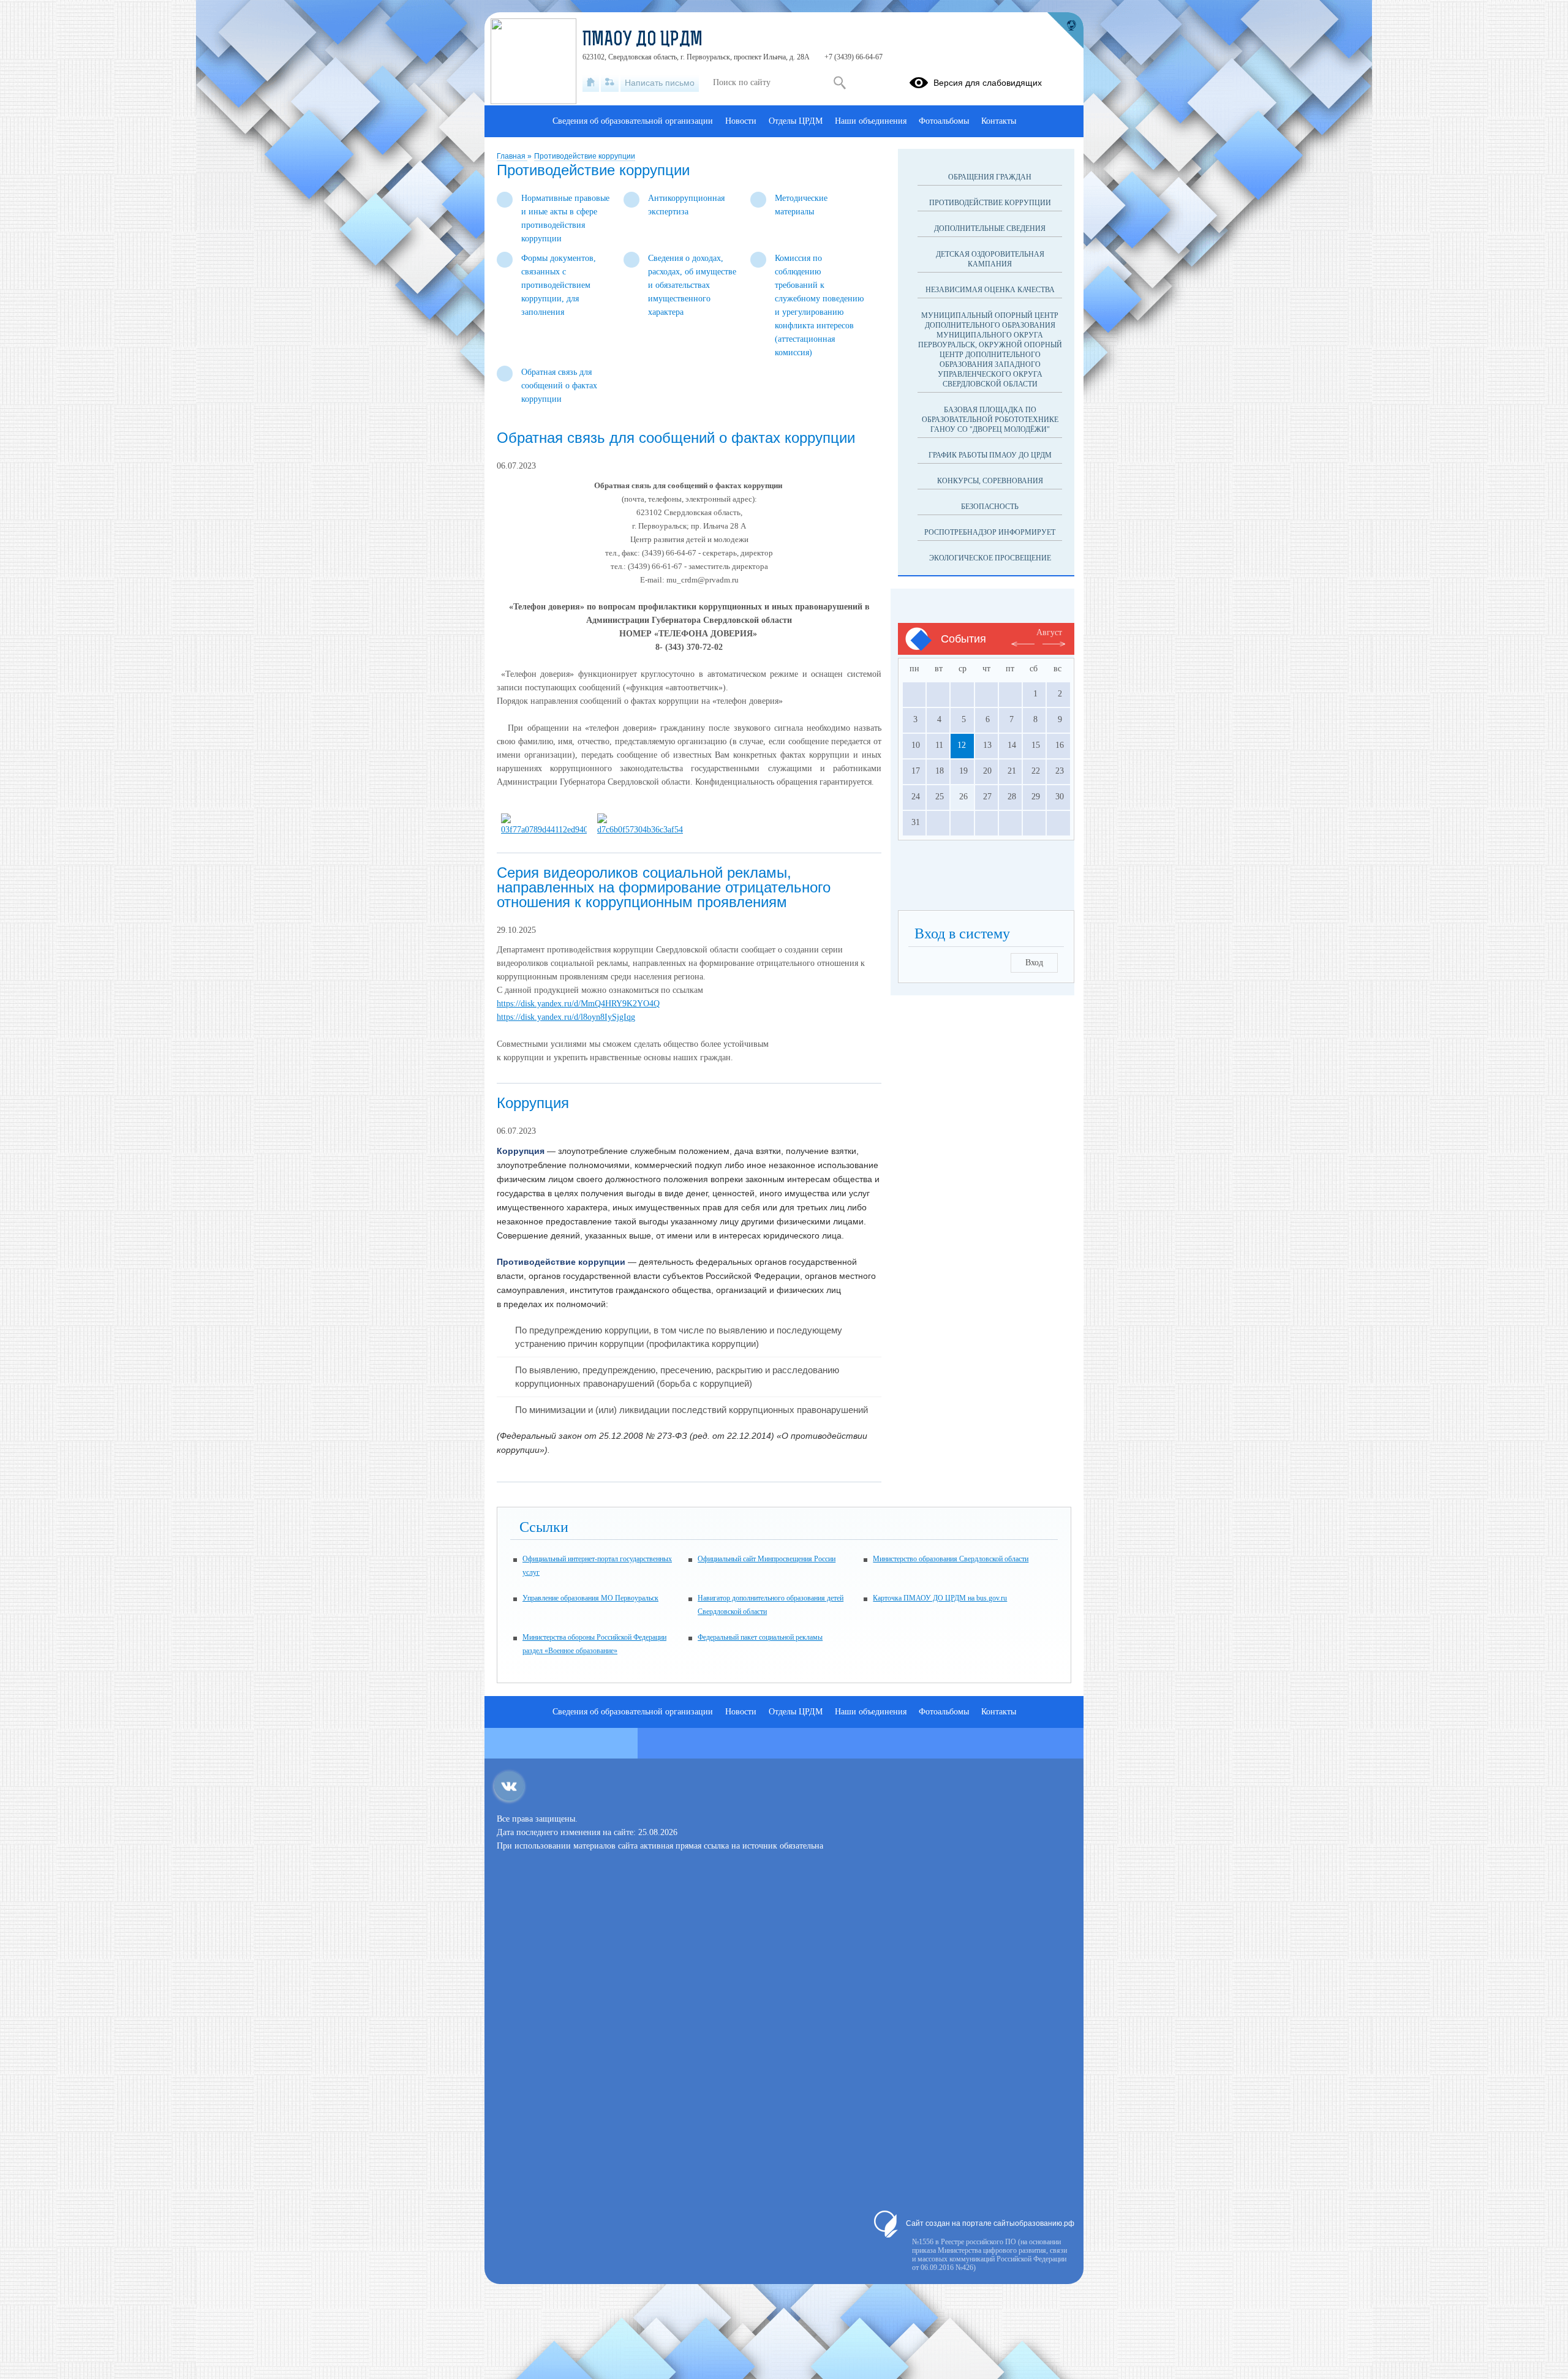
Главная (512, 156)
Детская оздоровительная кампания (990, 259)
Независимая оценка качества (990, 290)
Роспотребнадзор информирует (990, 532)
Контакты (999, 121)
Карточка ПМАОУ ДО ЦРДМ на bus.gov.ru (940, 1598)
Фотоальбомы (944, 121)
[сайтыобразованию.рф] (1065, 31)
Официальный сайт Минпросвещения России (767, 1559)
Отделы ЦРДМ (796, 121)
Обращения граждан (990, 177)
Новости (741, 121)
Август (1049, 632)
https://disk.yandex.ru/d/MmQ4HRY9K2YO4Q (578, 1004)
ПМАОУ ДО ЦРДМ (643, 40)
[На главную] (591, 83)
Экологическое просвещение (990, 558)
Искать (839, 83)
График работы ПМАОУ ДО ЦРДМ (990, 455)
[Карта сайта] (610, 83)
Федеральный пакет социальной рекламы (760, 1637)
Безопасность (990, 507)
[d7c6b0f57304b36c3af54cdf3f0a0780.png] (640, 830)
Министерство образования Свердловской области (951, 1559)
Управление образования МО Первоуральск (590, 1598)
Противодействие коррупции (585, 156)
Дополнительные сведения (990, 228)
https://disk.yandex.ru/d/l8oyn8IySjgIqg (566, 1017)
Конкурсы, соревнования (990, 481)
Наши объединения (871, 121)
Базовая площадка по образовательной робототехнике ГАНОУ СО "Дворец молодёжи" (990, 420)
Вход (1034, 963)
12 (962, 745)
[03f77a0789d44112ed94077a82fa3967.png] (544, 830)
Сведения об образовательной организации (633, 121)
